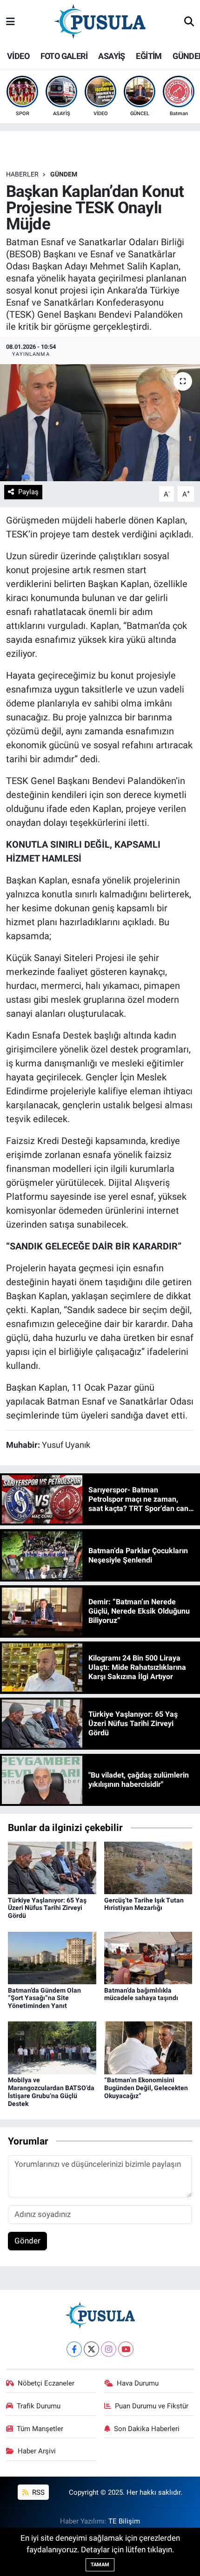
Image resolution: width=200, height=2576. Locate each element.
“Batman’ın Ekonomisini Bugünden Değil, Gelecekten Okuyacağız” (146, 2088)
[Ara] (189, 22)
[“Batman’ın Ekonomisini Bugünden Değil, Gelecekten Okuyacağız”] (148, 2047)
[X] (91, 2349)
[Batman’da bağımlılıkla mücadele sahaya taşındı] (148, 1957)
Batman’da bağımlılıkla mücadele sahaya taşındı (141, 1994)
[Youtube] (126, 2349)
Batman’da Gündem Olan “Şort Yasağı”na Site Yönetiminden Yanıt (44, 1998)
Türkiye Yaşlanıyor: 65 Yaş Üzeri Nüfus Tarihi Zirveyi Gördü (47, 1908)
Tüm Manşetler (40, 2429)
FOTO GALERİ (64, 56)
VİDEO (18, 56)
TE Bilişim (124, 2521)
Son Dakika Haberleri (147, 2429)
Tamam (100, 2565)
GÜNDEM (64, 174)
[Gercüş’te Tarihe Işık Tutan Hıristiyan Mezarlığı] (148, 1867)
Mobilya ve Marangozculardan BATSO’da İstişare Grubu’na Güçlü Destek (51, 2092)
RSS (37, 2492)
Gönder (27, 2241)
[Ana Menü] (10, 22)
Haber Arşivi (37, 2451)
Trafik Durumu (39, 2406)
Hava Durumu (138, 2383)
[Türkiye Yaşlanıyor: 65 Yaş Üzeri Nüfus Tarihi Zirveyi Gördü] (52, 1867)
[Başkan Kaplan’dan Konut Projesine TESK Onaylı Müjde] (100, 423)
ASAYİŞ (111, 56)
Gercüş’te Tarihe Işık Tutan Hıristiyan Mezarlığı (144, 1904)
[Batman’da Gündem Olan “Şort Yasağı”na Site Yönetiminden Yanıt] (52, 1957)
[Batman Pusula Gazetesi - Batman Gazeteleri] (100, 21)
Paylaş (28, 492)
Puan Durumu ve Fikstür (152, 2406)
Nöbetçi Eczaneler (46, 2383)
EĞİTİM (149, 56)
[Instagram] (109, 2349)
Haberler (22, 174)
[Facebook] (74, 2349)
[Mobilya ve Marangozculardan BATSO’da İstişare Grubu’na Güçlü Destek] (52, 2047)
